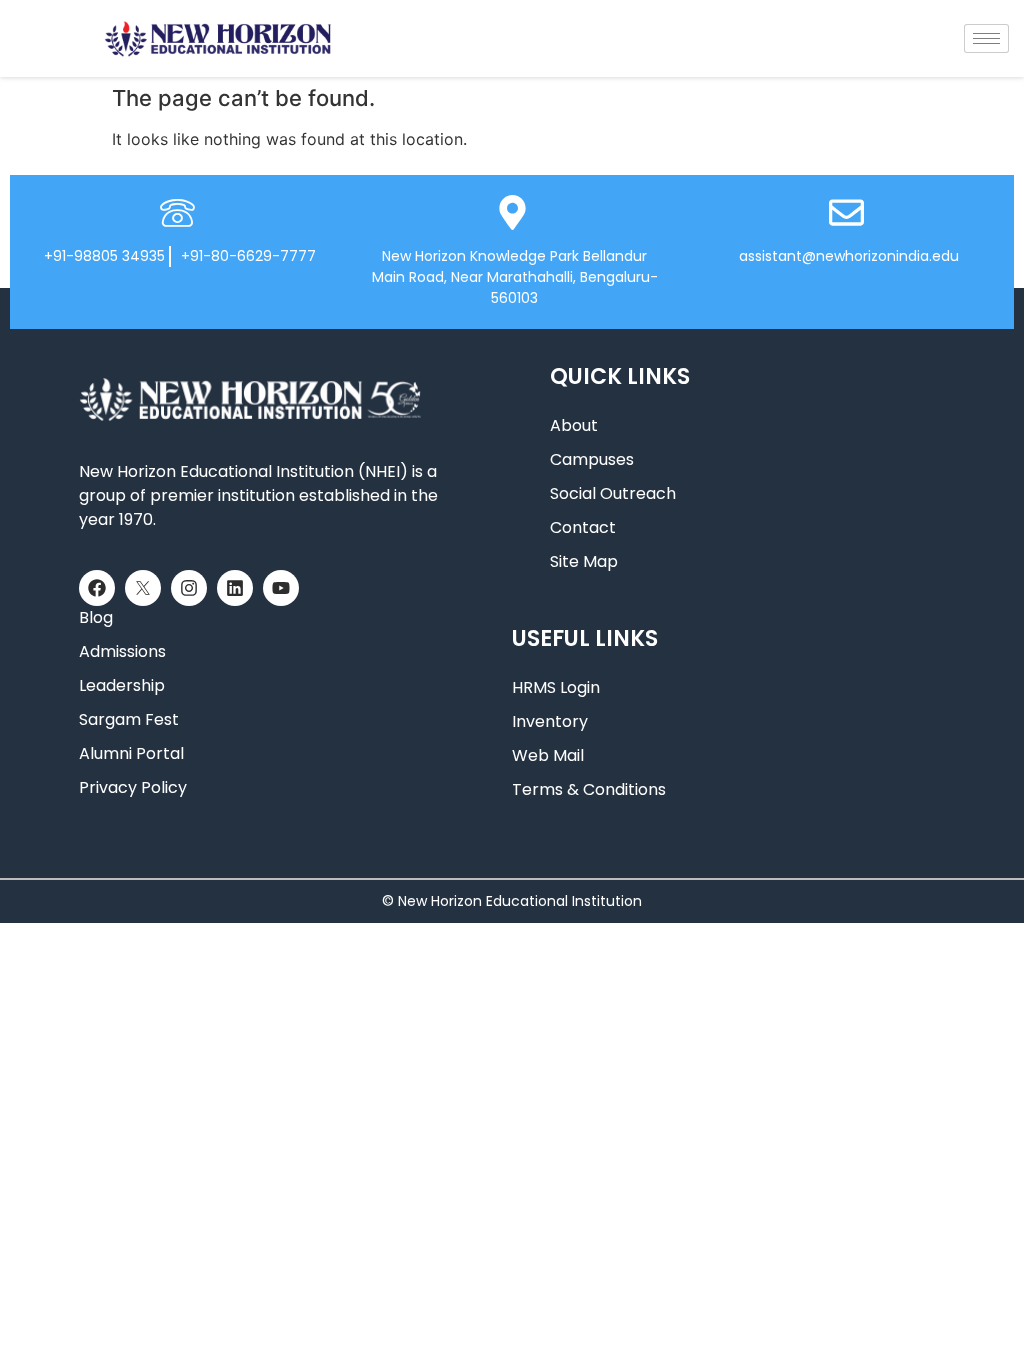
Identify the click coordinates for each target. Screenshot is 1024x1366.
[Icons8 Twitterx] (143, 588)
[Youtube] (281, 588)
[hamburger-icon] (986, 38)
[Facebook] (97, 588)
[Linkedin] (235, 588)
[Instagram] (189, 588)
